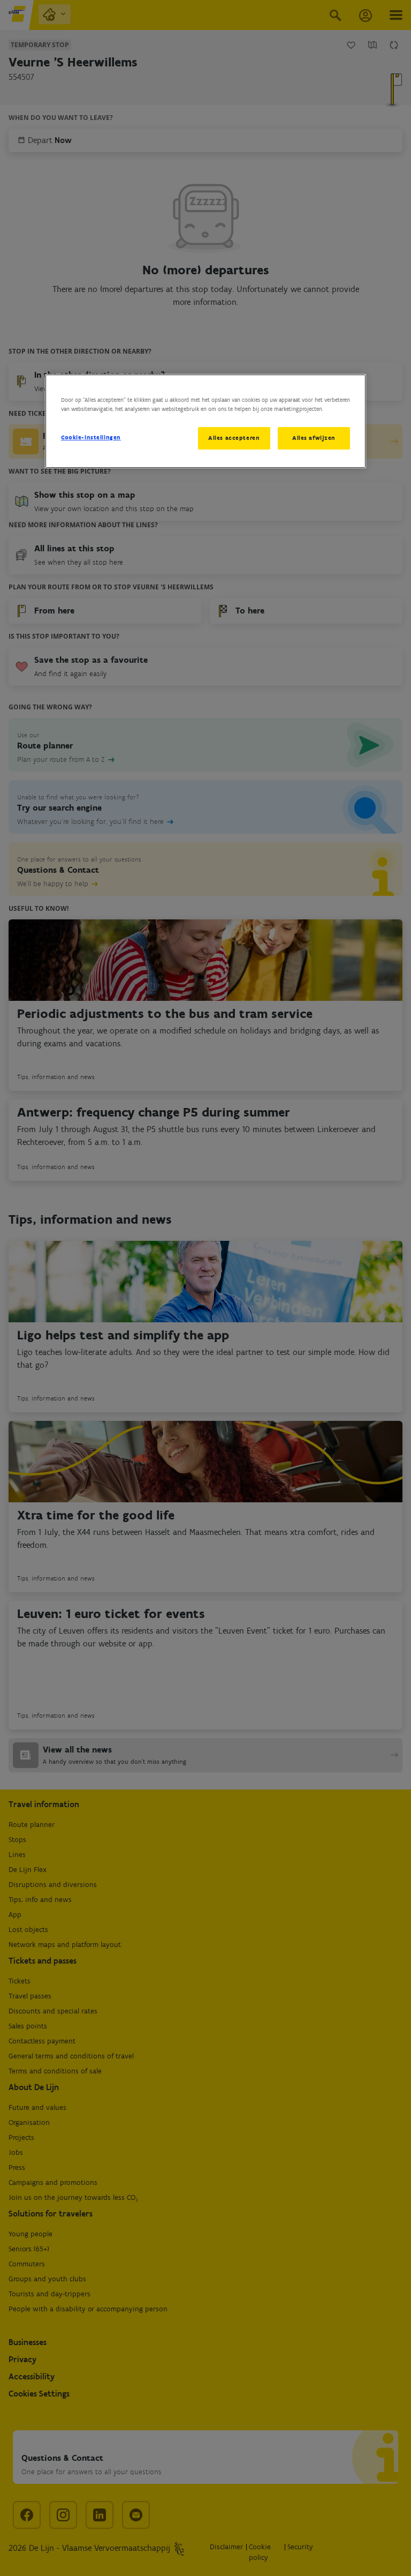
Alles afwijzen (314, 438)
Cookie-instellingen (91, 437)
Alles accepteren (234, 438)
